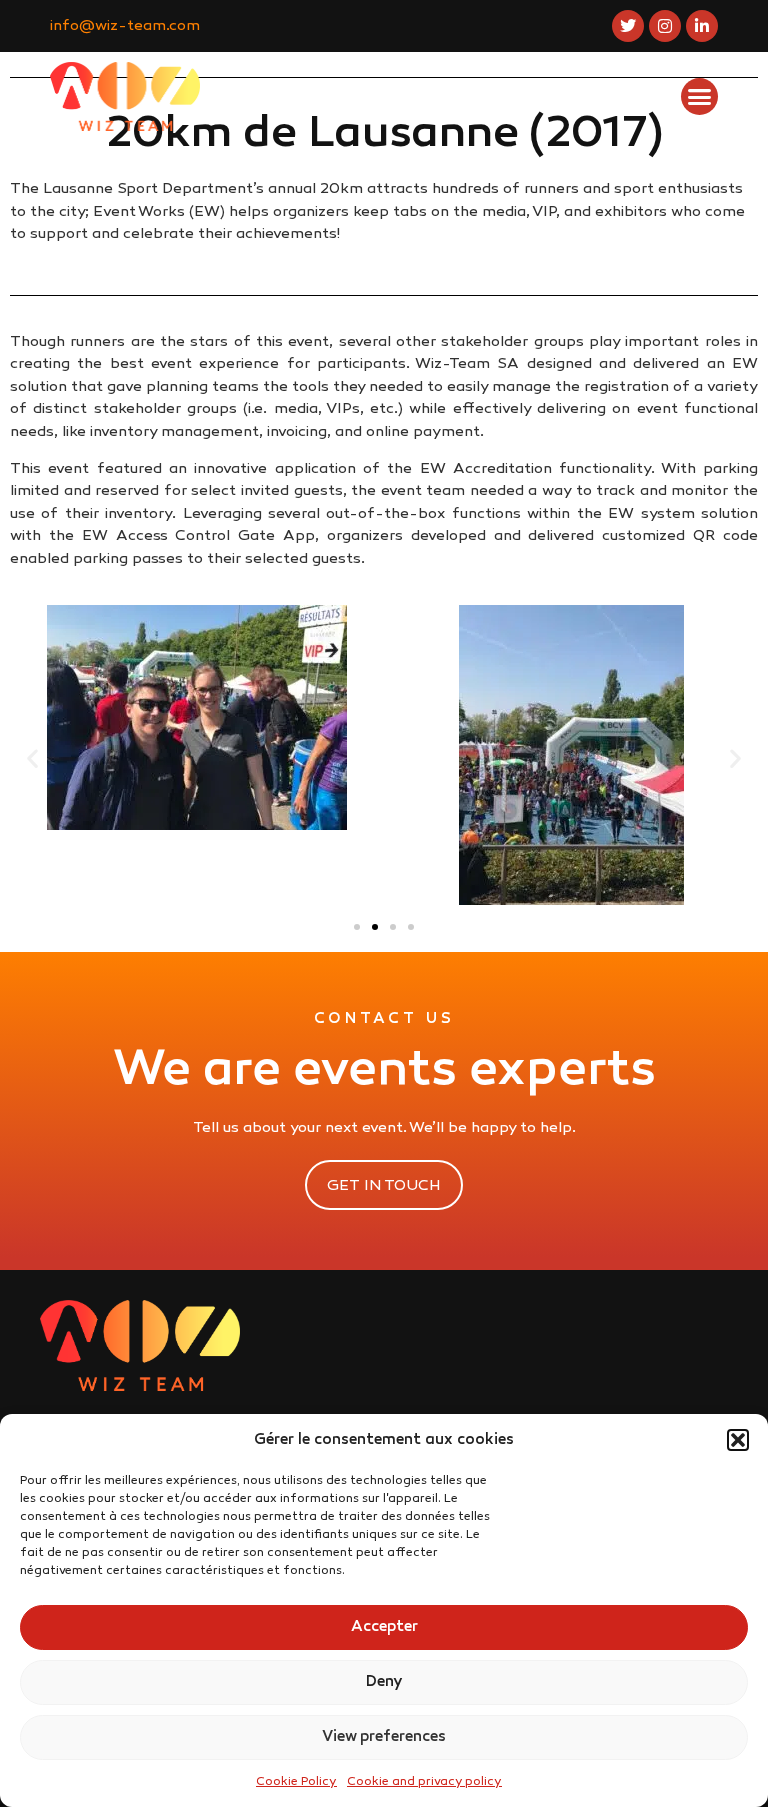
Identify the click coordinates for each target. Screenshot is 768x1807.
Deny (384, 1682)
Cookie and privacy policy (424, 1782)
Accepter (384, 1627)
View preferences (384, 1737)
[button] (738, 1440)
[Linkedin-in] (702, 26)
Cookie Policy (296, 1782)
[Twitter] (628, 26)
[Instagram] (665, 26)
